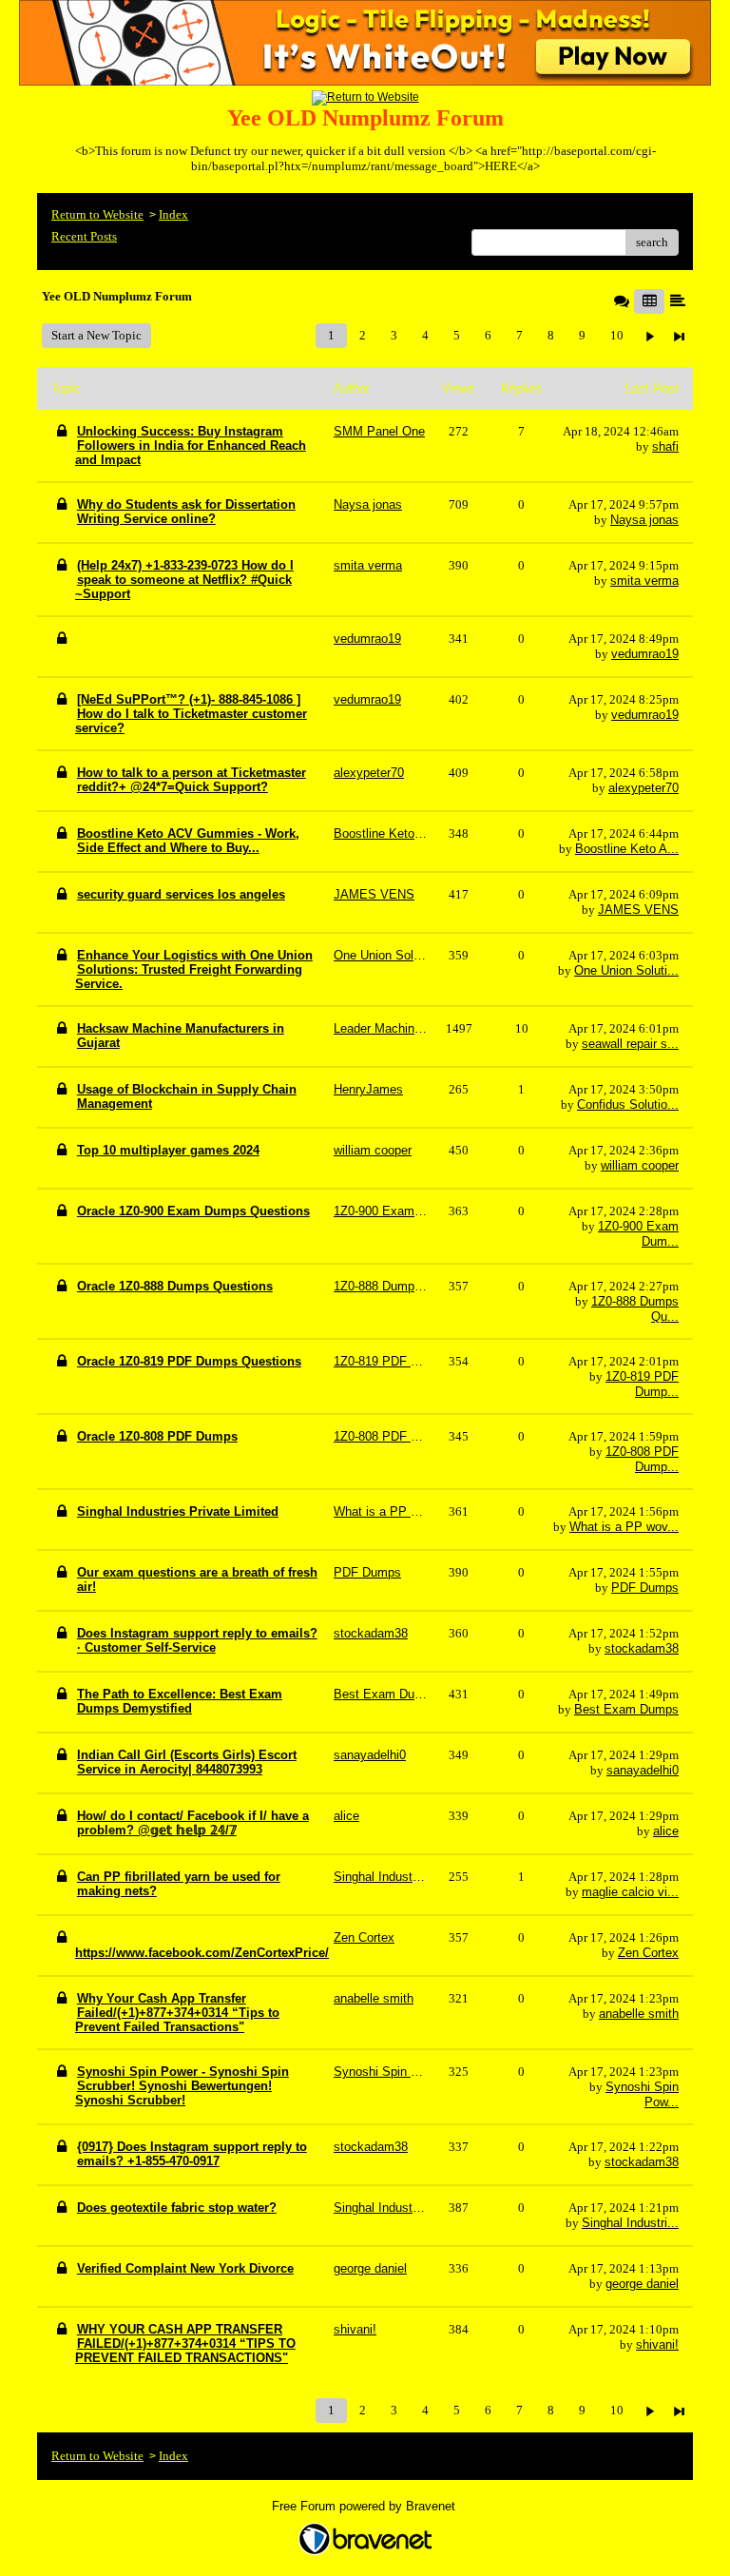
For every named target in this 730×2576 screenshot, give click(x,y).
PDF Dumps (645, 1588)
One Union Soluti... (626, 970)
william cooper (640, 1165)
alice (666, 1831)
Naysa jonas (644, 520)
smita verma (644, 581)
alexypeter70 (644, 788)
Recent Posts (84, 236)
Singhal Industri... (630, 2223)
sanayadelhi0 (643, 1770)
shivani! (657, 2344)
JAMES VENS (638, 910)
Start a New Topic (96, 335)
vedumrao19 (645, 654)
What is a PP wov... (624, 1527)
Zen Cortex (648, 1953)
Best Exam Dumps (626, 1709)
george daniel (642, 2284)
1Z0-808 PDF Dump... (642, 1459)
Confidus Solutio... (628, 1104)
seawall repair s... (630, 1044)
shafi (665, 446)
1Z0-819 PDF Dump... (642, 1384)
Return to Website (97, 214)
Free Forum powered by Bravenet (365, 2506)
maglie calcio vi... (630, 1892)
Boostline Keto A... (627, 849)
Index (173, 214)
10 (617, 335)
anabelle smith (639, 2014)
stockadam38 (642, 1648)
